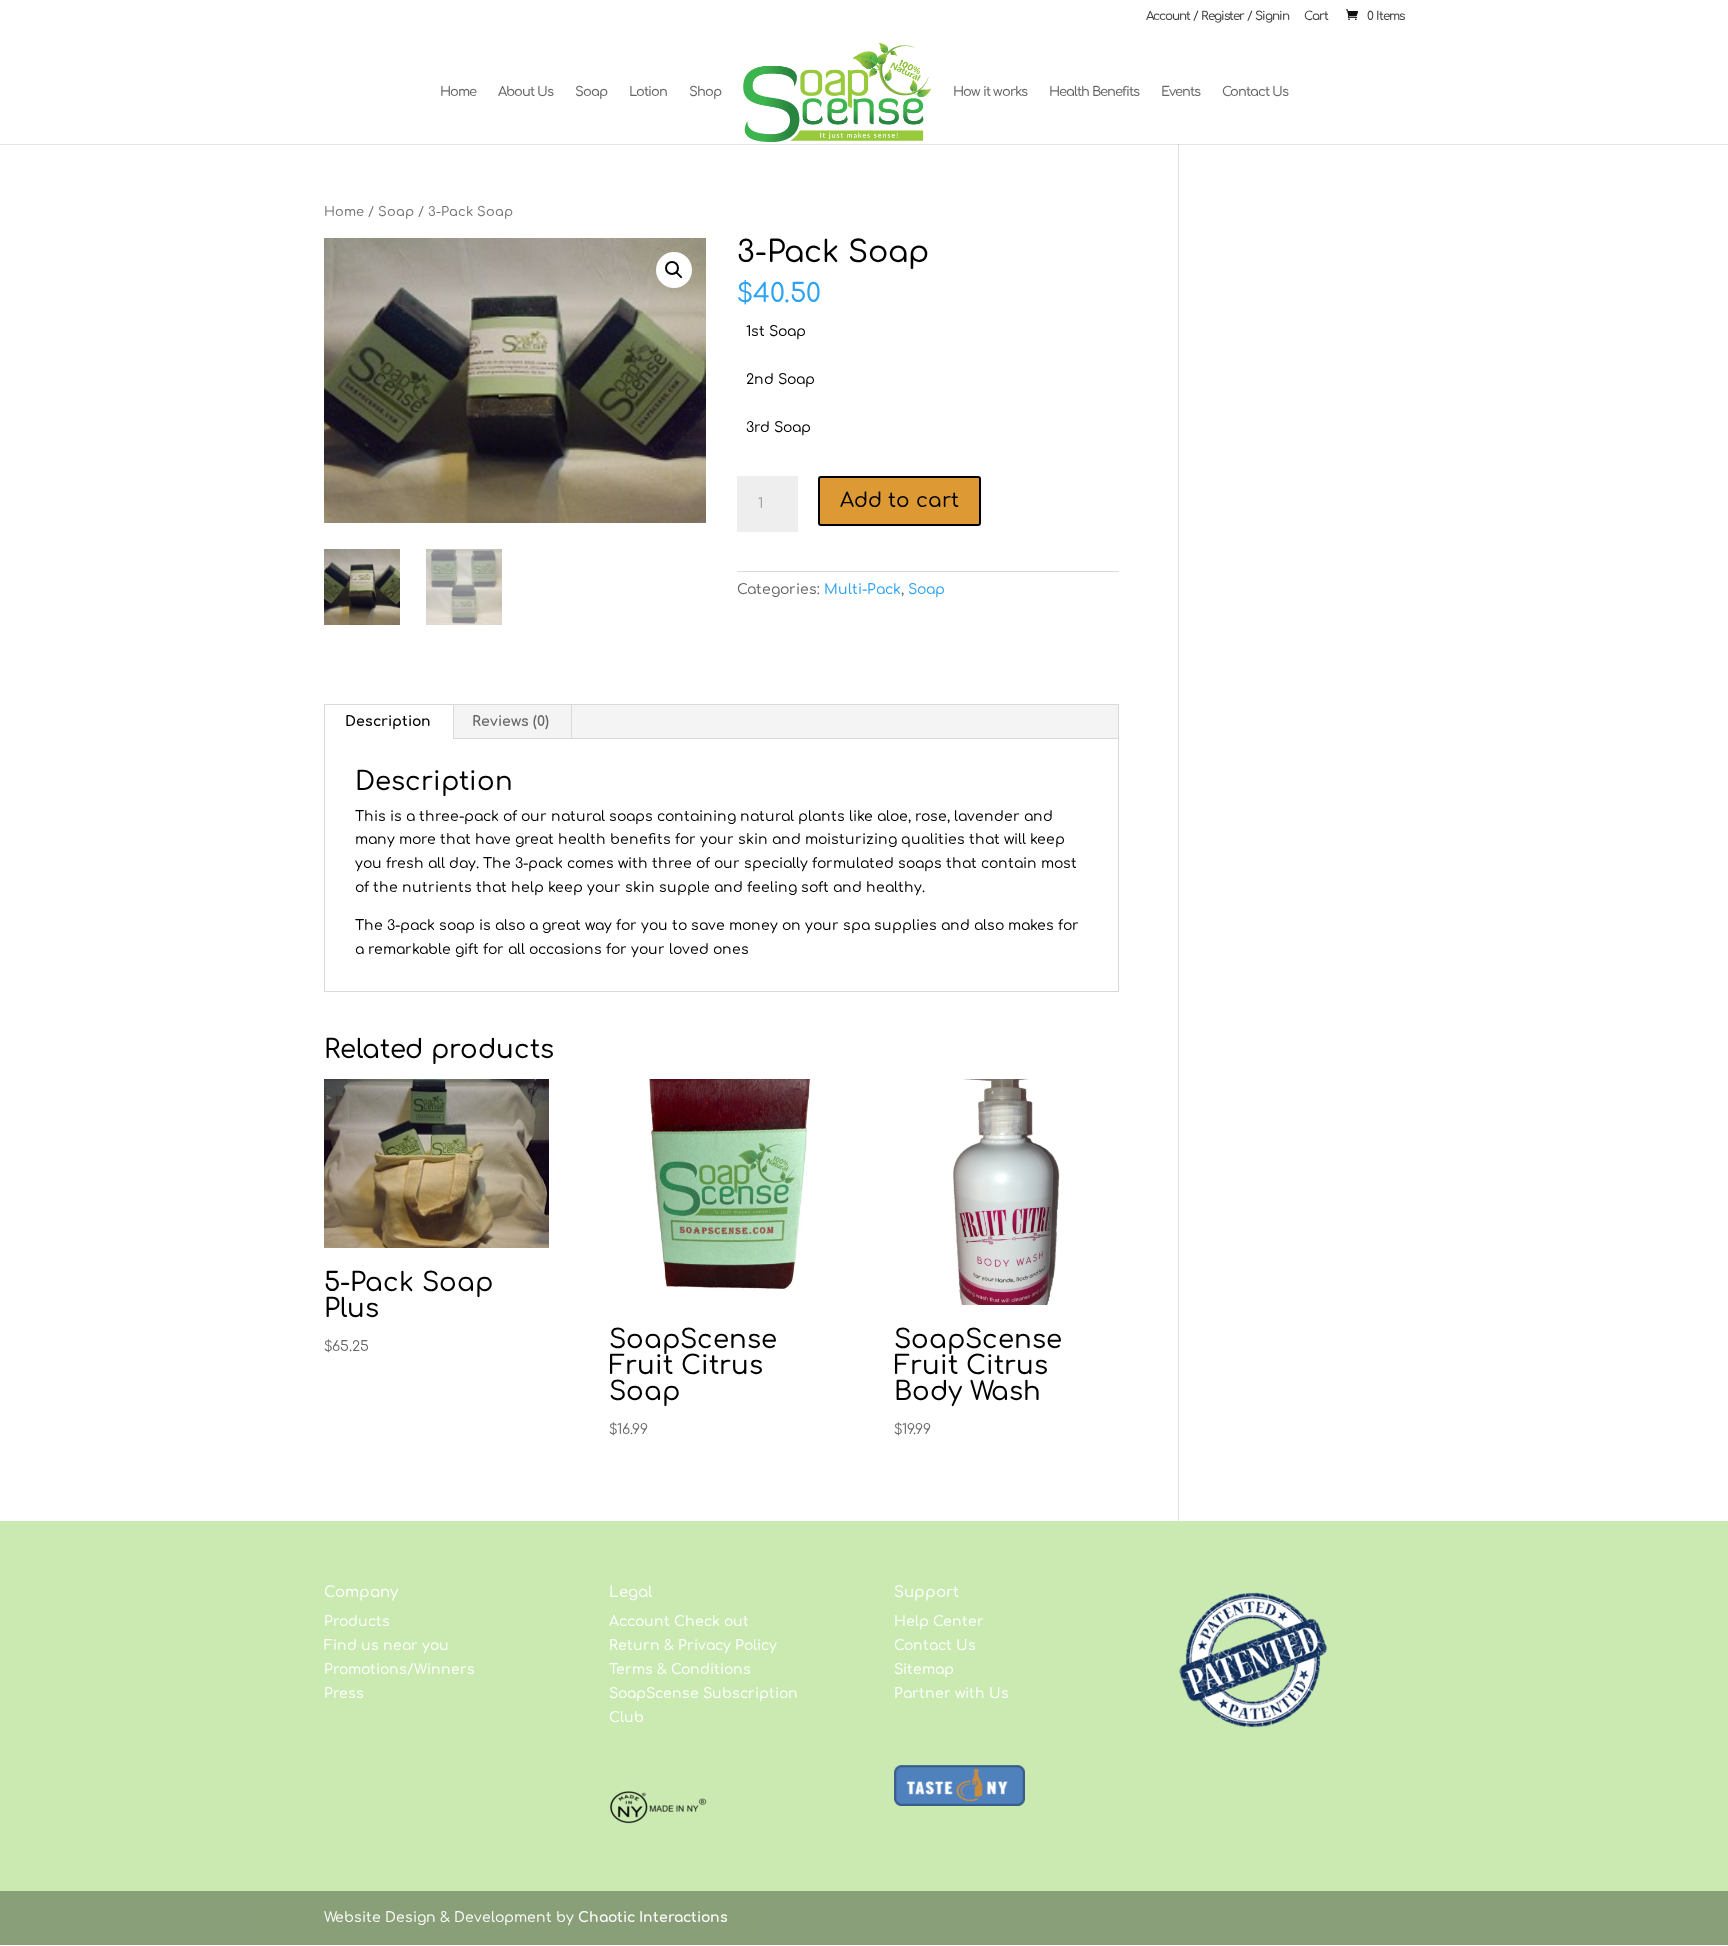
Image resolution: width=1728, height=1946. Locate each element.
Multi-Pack (862, 589)
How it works (990, 92)
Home (458, 92)
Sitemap (924, 1669)
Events (1180, 92)
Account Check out (679, 1621)
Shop (705, 92)
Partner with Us (951, 1693)
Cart (1316, 16)
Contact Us (1255, 92)
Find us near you (386, 1645)
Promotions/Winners (399, 1669)
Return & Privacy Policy (693, 1645)
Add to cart (899, 500)
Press (344, 1693)
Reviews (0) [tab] (510, 721)
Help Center (939, 1621)
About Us (525, 92)
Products (357, 1621)
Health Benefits (1094, 92)
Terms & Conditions (680, 1669)
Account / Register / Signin (1217, 16)
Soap (591, 92)
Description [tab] (388, 721)
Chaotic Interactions (653, 1917)
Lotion (648, 92)
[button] (674, 270)
